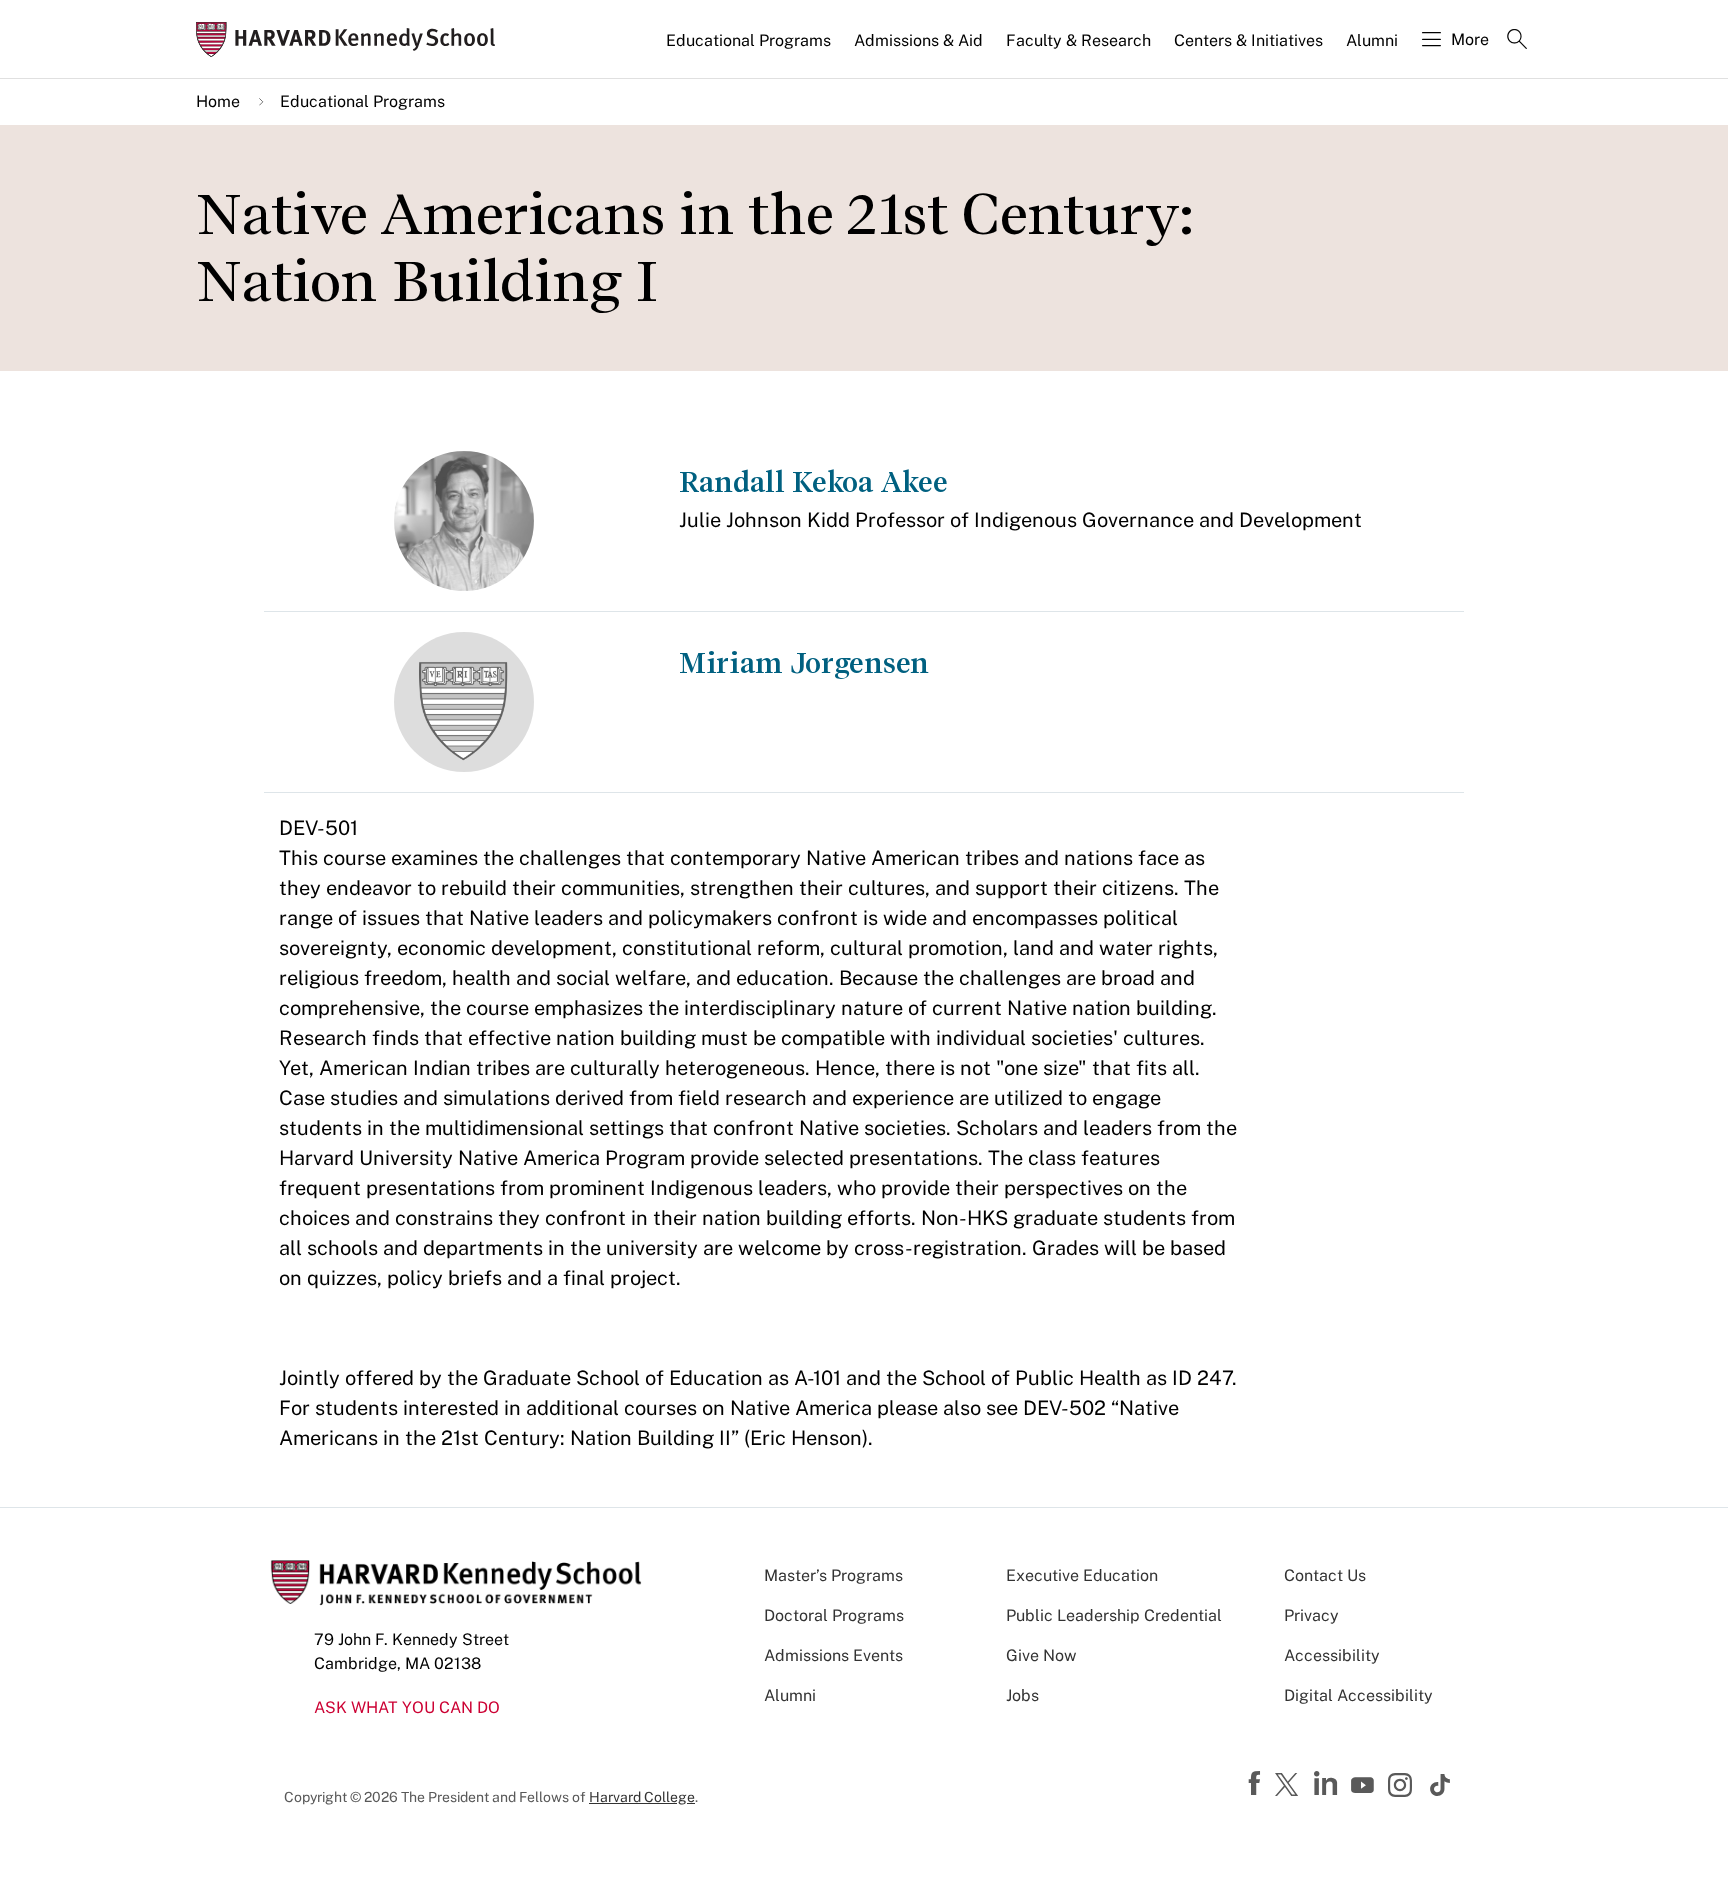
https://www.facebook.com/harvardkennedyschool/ (1257, 1784)
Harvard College (642, 1797)
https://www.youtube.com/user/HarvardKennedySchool (1365, 1786)
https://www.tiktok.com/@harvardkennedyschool (1441, 1785)
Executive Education (1082, 1575)
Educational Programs (748, 40)
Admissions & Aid (918, 40)
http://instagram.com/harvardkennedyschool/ (1403, 1787)
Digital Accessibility (1358, 1695)
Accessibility (1332, 1655)
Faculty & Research (1078, 40)
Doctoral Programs (834, 1615)
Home (218, 101)
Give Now (1041, 1655)
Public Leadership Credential (1114, 1615)
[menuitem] (750, 49)
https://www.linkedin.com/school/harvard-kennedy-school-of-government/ (1328, 1784)
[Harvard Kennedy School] (352, 39)
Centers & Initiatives (1248, 40)
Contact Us (1325, 1575)
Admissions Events (833, 1655)
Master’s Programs (833, 1575)
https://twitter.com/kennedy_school (1290, 1786)
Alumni (1372, 40)
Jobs (1022, 1695)
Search (1517, 41)
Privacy (1311, 1615)
